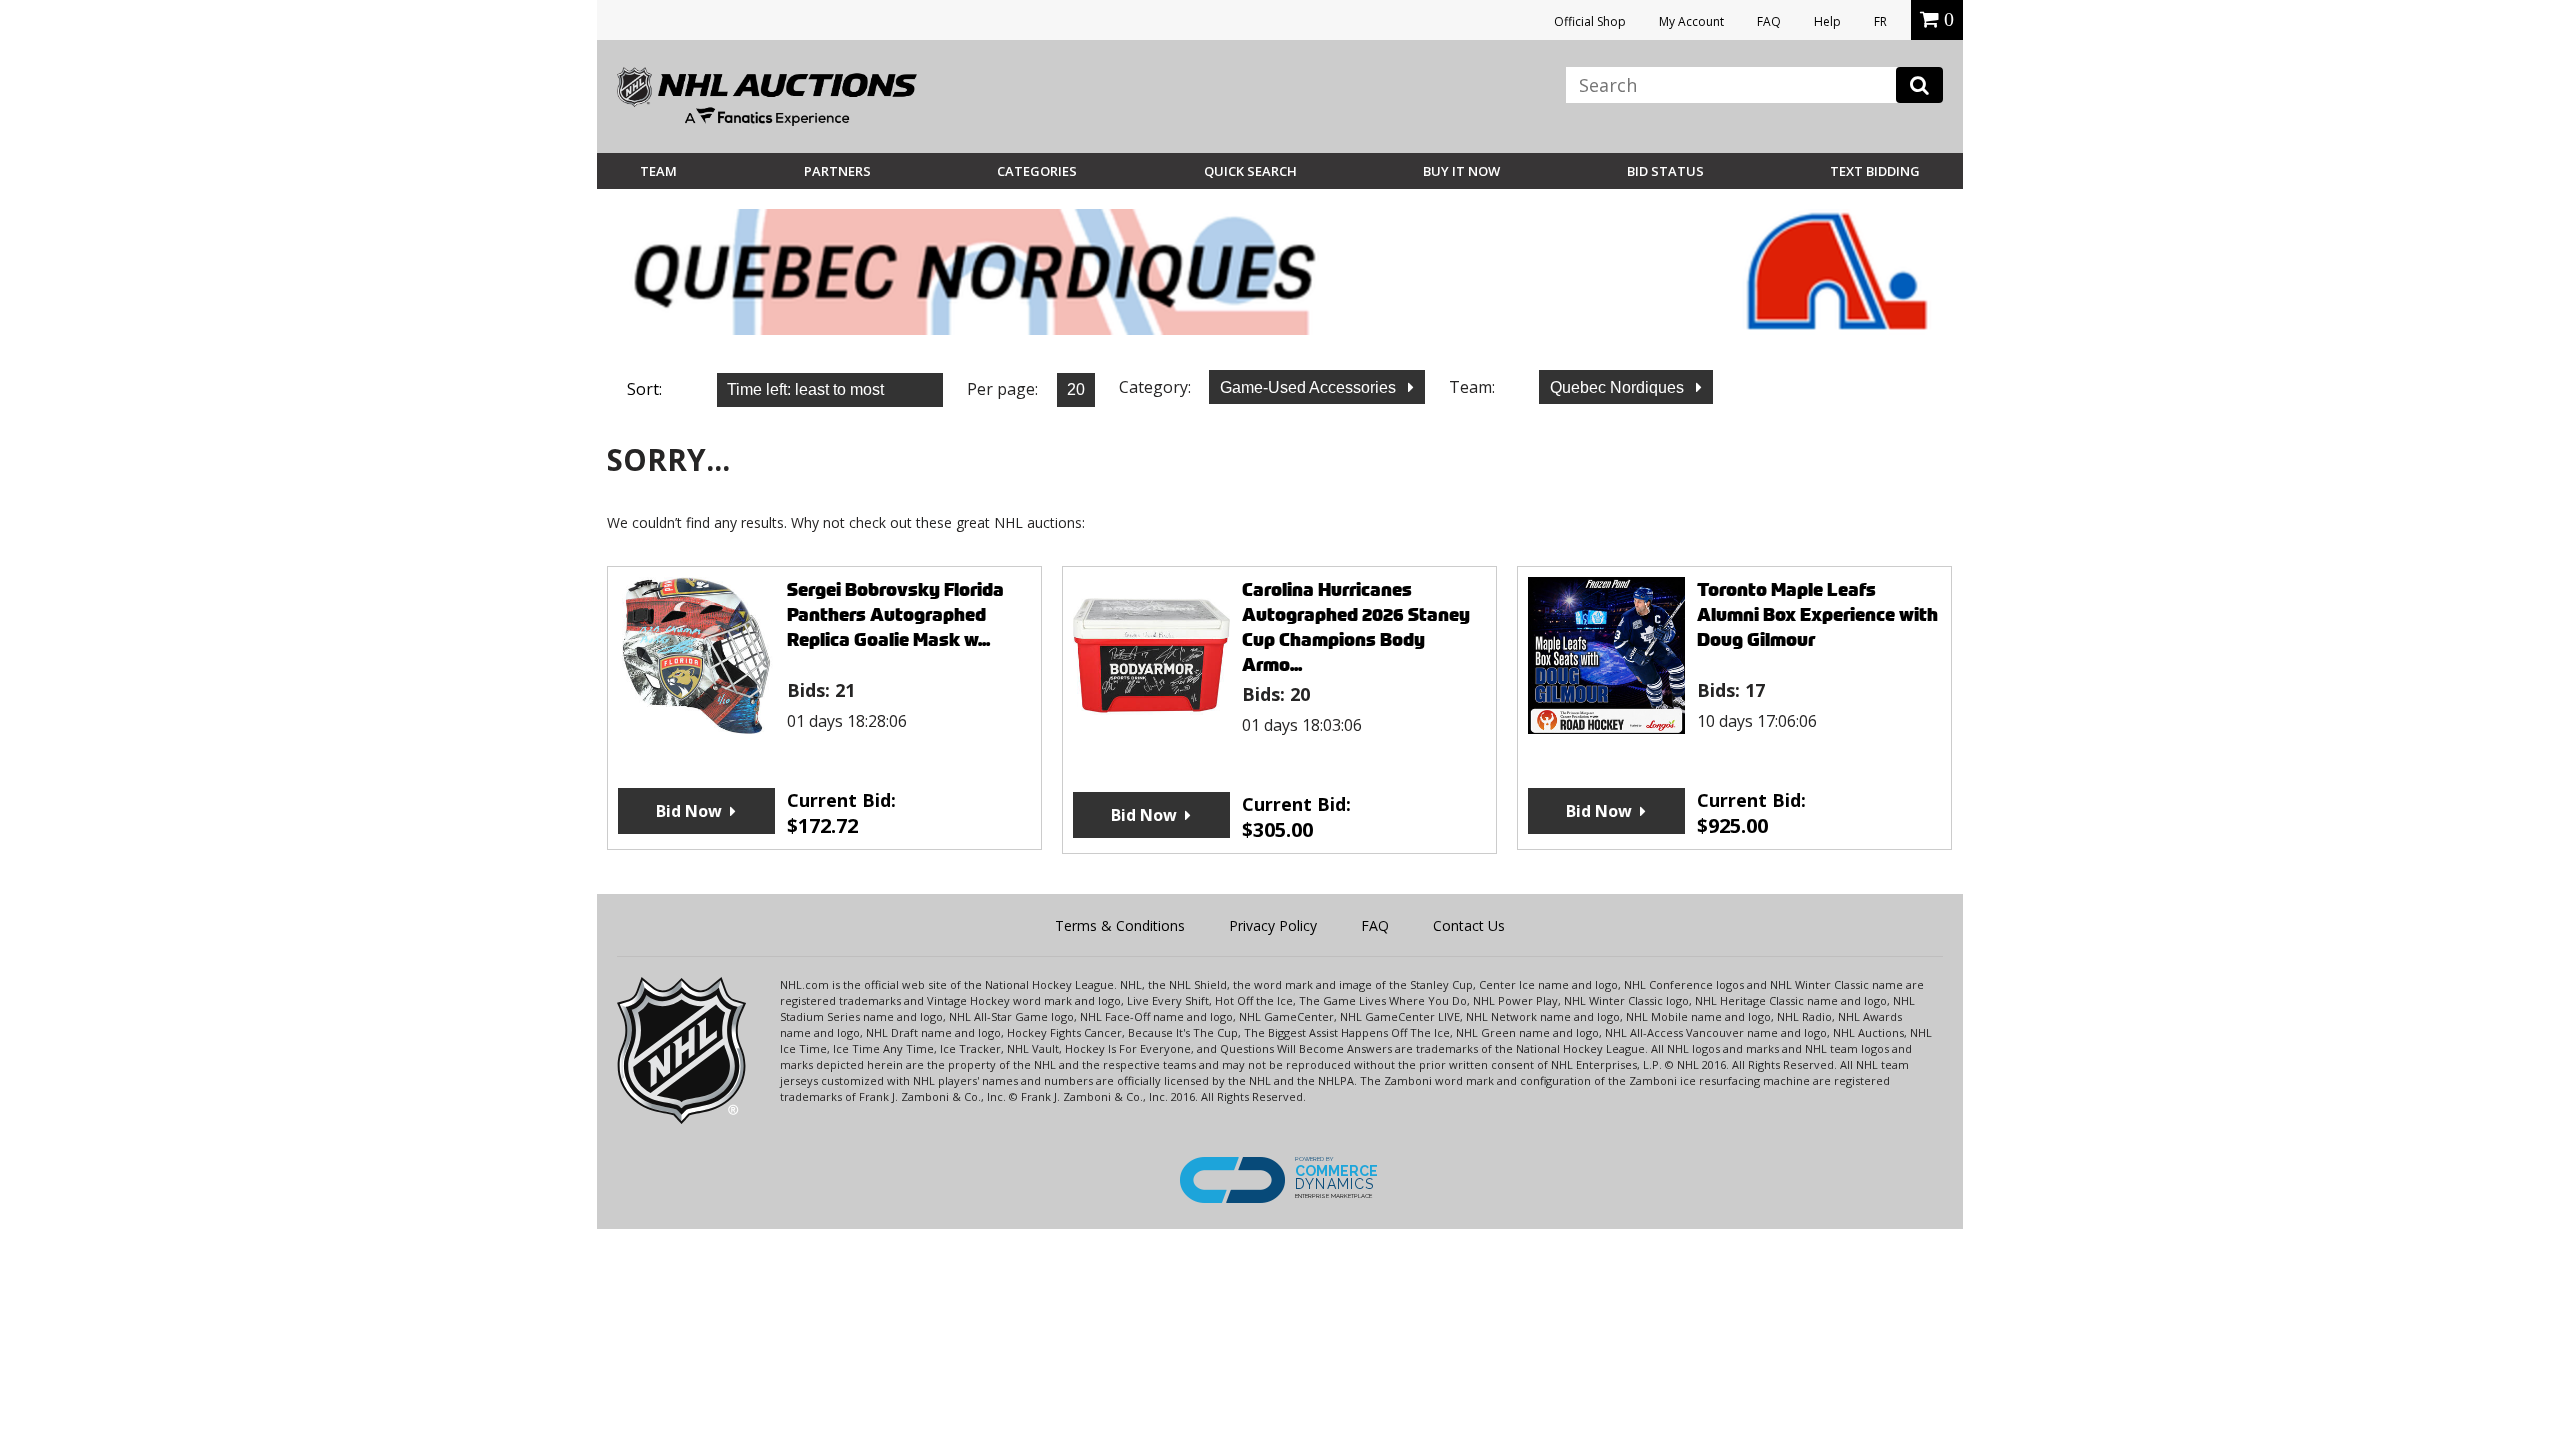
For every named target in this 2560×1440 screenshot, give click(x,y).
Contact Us (1469, 925)
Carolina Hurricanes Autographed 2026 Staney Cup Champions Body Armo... (1356, 627)
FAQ (1769, 21)
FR (1880, 21)
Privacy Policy (1273, 925)
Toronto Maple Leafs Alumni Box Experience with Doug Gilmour (1817, 614)
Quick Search (1250, 171)
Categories (1037, 171)
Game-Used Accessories (1310, 387)
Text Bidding (1875, 171)
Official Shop (1590, 21)
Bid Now (689, 811)
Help (1827, 21)
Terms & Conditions (1120, 925)
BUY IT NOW (1461, 171)
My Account (1691, 21)
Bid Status (1665, 171)
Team (658, 171)
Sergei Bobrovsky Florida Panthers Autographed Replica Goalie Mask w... (895, 614)
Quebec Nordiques (1619, 387)
